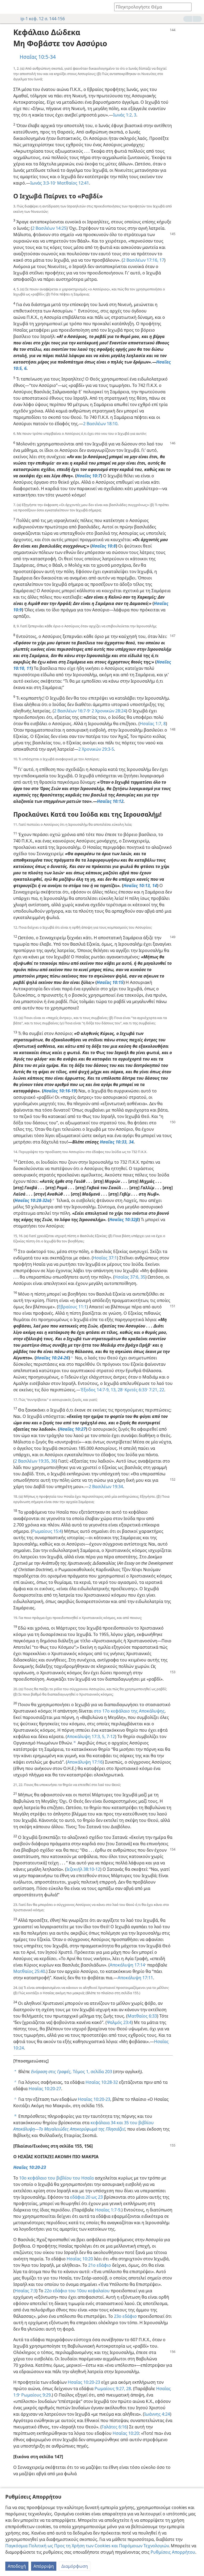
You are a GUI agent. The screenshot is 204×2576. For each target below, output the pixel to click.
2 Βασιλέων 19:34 (106, 1487)
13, (113, 1390)
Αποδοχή (17, 2566)
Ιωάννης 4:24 (157, 2414)
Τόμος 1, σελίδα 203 (72, 2072)
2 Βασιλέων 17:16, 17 (144, 260)
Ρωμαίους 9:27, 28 (113, 2389)
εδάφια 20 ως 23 (86, 2197)
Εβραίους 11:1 (72, 1307)
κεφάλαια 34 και (107, 2123)
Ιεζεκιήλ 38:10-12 (83, 1869)
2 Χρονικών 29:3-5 (96, 749)
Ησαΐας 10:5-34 (38, 57)
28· (120, 1390)
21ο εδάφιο (100, 2265)
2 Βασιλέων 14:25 (49, 228)
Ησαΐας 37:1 (105, 1258)
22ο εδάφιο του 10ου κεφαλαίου (77, 2291)
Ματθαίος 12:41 (73, 183)
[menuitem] (8, 7)
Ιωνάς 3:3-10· (43, 183)
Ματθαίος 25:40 (29, 1971)
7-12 (110, 1736)
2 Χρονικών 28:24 (108, 711)
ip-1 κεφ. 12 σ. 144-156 (43, 19)
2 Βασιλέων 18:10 (100, 424)
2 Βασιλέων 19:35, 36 (35, 1461)
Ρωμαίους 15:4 (47, 1531)
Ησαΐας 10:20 (80, 2259)
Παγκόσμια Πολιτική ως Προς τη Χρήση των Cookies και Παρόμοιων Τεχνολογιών (87, 2546)
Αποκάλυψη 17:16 (85, 1762)
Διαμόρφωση (75, 2566)
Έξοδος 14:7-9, (95, 1390)
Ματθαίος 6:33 (142, 2016)
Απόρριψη (44, 2566)
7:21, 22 (156, 1390)
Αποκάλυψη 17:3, (84, 1736)
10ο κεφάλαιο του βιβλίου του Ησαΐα (56, 2178)
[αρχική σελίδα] (8, 7)
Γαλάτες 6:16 (114, 2427)
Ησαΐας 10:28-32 (102, 2082)
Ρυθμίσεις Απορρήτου (173, 2552)
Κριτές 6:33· (136, 1390)
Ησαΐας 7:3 (25, 2291)
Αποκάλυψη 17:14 (127, 1965)
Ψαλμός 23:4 (119, 2022)
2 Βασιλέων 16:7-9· (72, 711)
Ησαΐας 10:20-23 (94, 2099)
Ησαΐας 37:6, (127, 1277)
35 (142, 1277)
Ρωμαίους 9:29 (35, 2395)
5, (103, 1736)
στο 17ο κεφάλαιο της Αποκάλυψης (129, 1711)
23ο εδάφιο (125, 2316)
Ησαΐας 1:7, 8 (153, 724)
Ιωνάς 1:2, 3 (125, 115)
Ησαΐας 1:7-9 (108, 2210)
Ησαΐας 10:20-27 (45, 2089)
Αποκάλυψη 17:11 (135, 1978)
